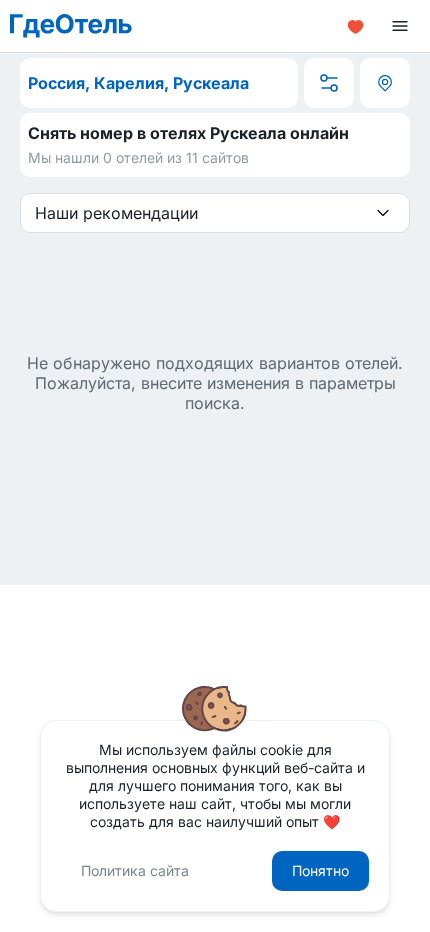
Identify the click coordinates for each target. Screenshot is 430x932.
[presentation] (383, 213)
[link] (71, 26)
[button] (355, 26)
